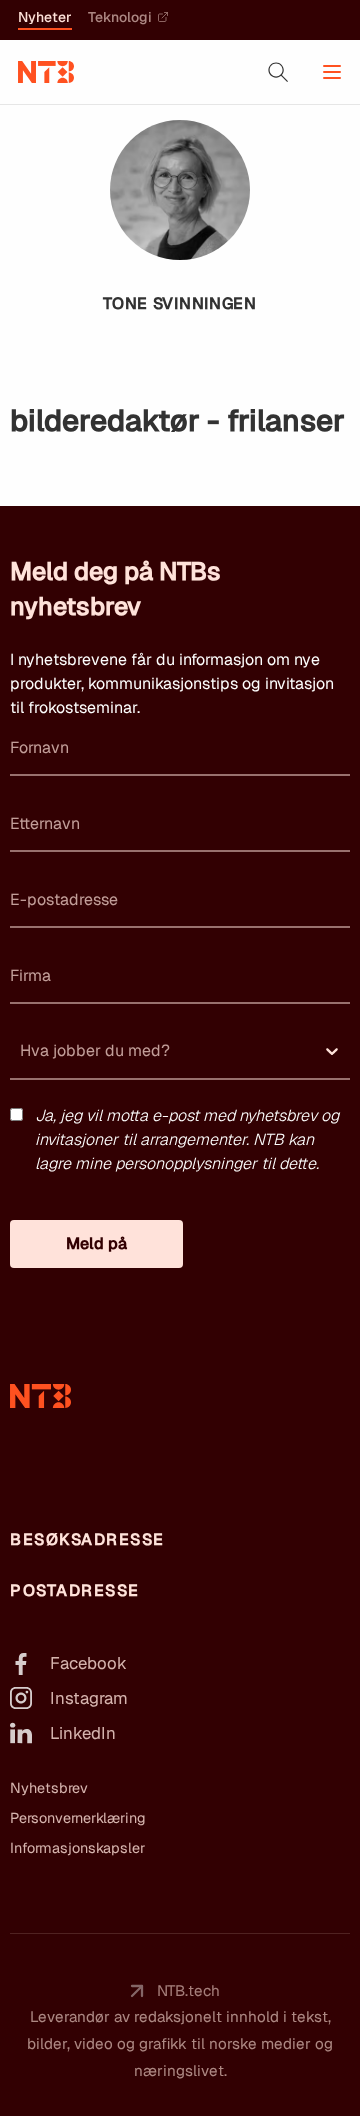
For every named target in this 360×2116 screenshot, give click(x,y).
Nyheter (45, 18)
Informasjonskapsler (77, 1848)
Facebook (88, 1663)
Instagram (89, 1698)
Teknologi (120, 18)
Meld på (96, 1243)
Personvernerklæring (78, 1818)
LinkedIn (83, 1733)
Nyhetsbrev (49, 1788)
